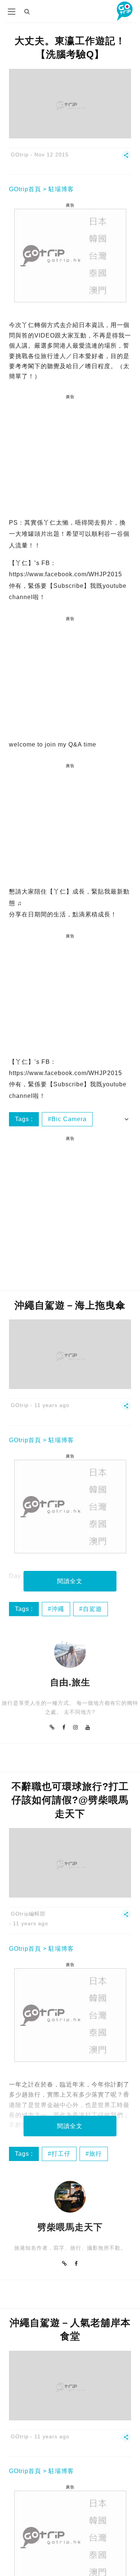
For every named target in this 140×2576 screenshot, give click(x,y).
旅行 (96, 2154)
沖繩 (58, 1609)
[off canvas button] (12, 12)
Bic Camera (69, 1119)
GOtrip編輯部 (28, 1914)
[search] (27, 11)
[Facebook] (64, 1727)
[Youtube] (88, 1727)
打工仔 (61, 2154)
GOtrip (20, 155)
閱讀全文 (70, 1581)
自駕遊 (92, 1609)
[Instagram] (76, 1727)
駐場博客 (61, 189)
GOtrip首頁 (25, 189)
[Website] (52, 1727)
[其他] (126, 158)
